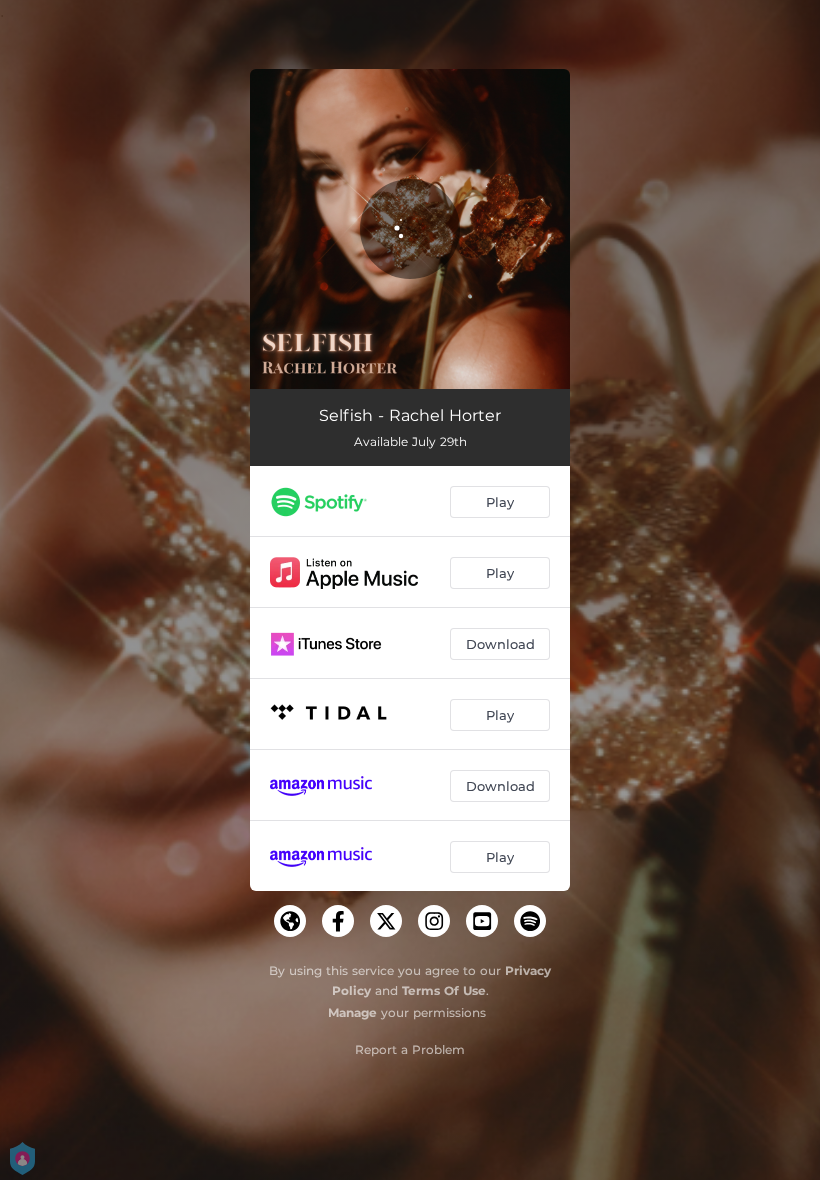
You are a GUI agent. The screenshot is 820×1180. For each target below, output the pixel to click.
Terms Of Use (444, 990)
